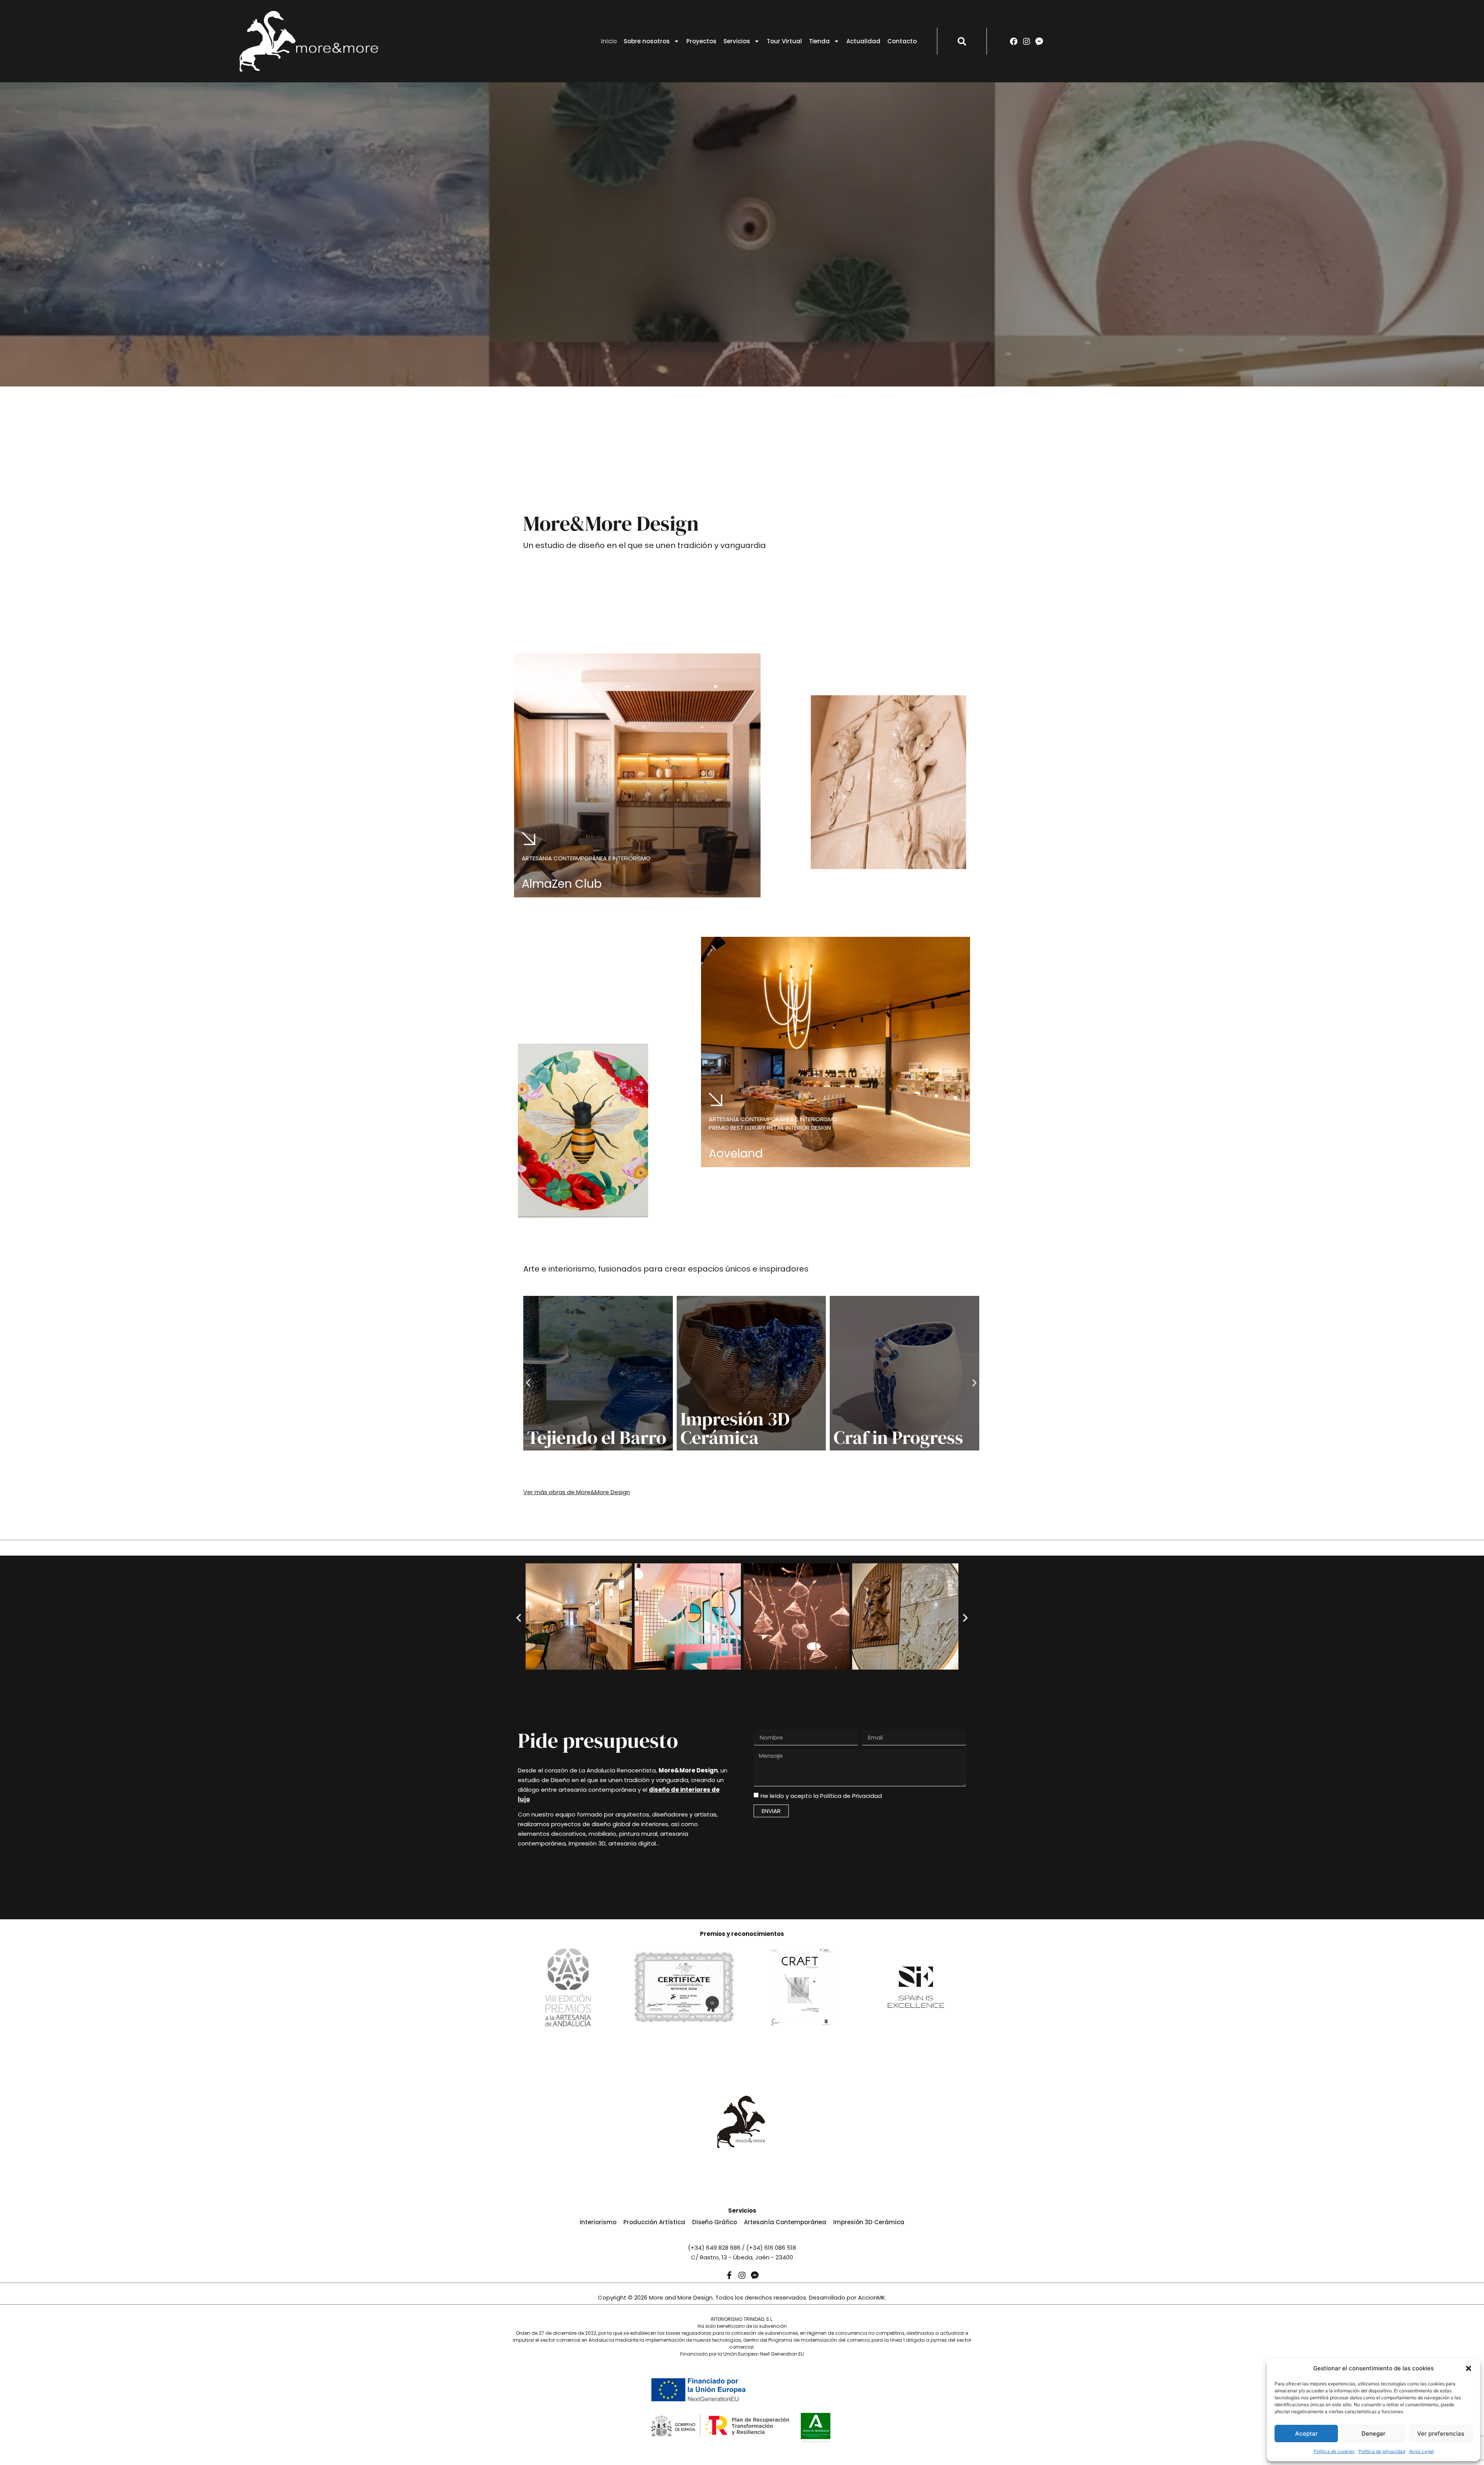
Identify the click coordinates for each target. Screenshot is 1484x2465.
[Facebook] (1014, 41)
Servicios (737, 41)
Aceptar (1306, 2434)
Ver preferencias (1441, 2434)
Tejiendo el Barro (597, 1437)
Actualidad (863, 41)
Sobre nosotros (647, 41)
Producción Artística (654, 2222)
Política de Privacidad (851, 1796)
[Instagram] (1026, 41)
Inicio (609, 41)
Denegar (1373, 2434)
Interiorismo (598, 2222)
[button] (1469, 2368)
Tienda (819, 41)
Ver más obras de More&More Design (577, 1492)
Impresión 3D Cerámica (735, 1428)
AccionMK (872, 2297)
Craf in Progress (898, 1437)
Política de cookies (1334, 2451)
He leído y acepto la (821, 1796)
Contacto (902, 41)
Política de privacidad (1382, 2451)
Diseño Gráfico (715, 2222)
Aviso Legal (1421, 2451)
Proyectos (701, 41)
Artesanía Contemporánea (785, 2222)
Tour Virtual (784, 41)
